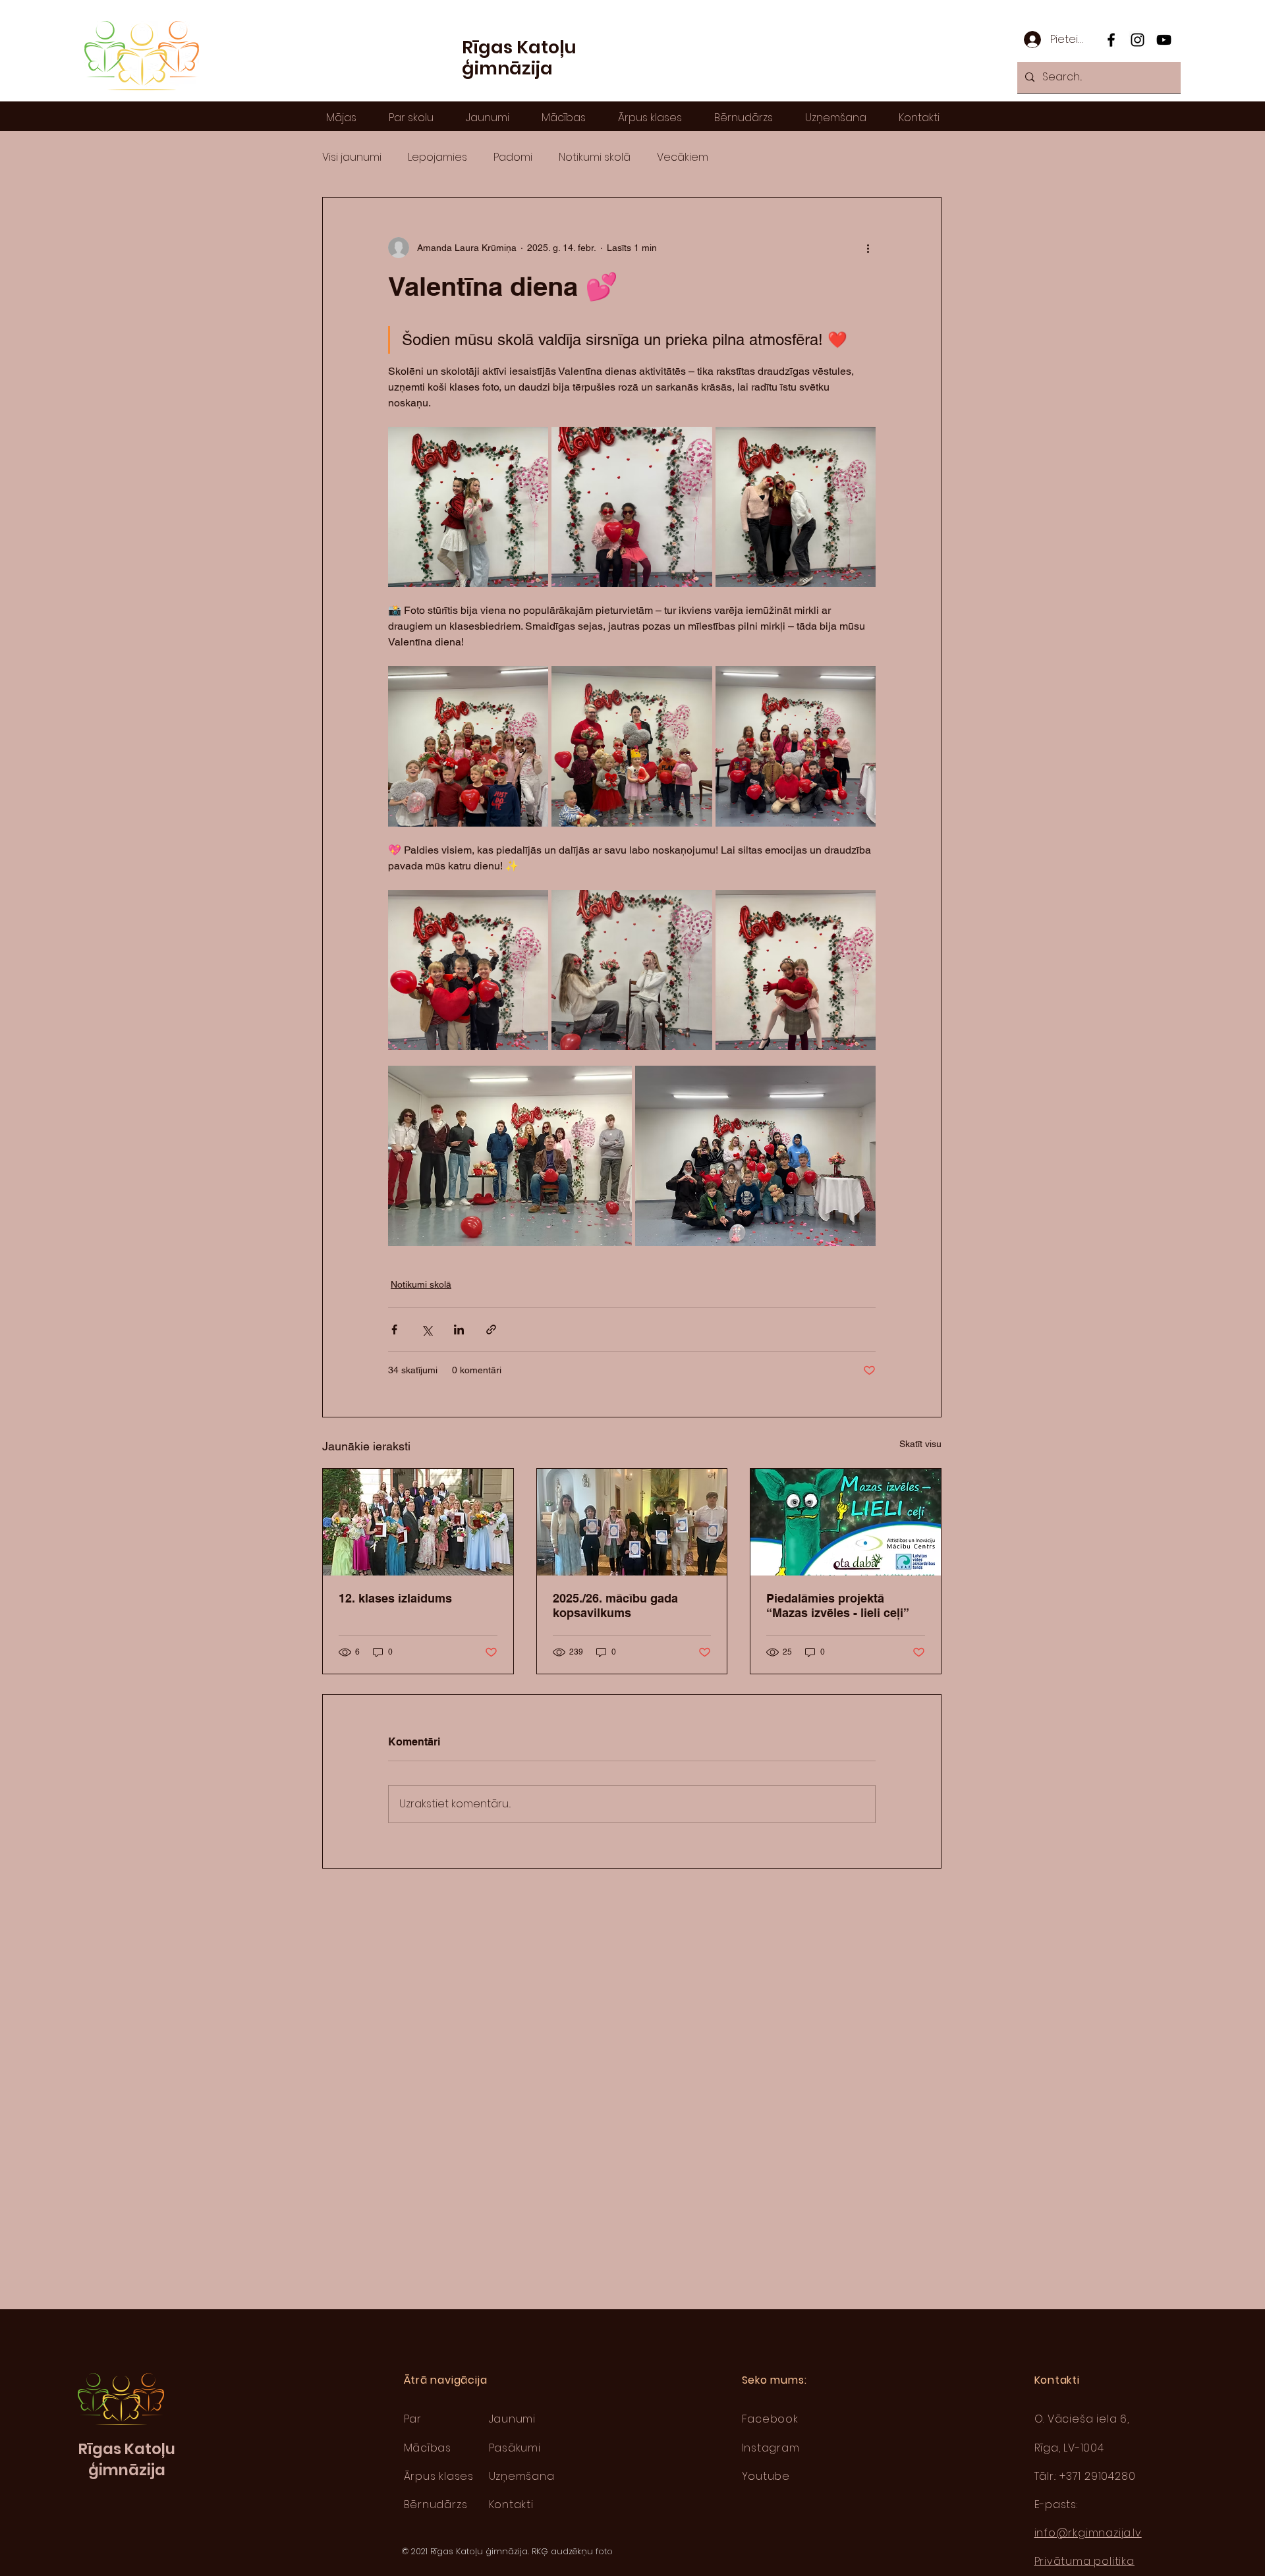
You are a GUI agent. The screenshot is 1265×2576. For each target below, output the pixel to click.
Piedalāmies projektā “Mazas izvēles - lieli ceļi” (838, 1605)
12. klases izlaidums (395, 1598)
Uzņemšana (522, 2476)
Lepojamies (437, 157)
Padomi (513, 157)
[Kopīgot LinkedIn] (459, 1329)
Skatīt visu (920, 1444)
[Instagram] (1138, 40)
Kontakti (511, 2505)
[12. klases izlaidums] (418, 1522)
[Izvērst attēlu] (468, 507)
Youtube (766, 2476)
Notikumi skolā (595, 157)
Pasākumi (515, 2448)
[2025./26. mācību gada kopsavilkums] (632, 1522)
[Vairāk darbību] (868, 248)
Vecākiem (683, 157)
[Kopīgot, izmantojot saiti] (491, 1329)
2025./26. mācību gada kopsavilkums (615, 1605)
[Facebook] (1111, 40)
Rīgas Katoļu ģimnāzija (519, 58)
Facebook (770, 2419)
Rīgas (101, 2449)
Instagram (771, 2448)
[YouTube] (1164, 40)
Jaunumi (513, 2419)
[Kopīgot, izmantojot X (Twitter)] (427, 1329)
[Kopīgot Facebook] (394, 1329)
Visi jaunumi (352, 157)
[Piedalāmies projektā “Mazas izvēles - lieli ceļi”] (846, 1522)
